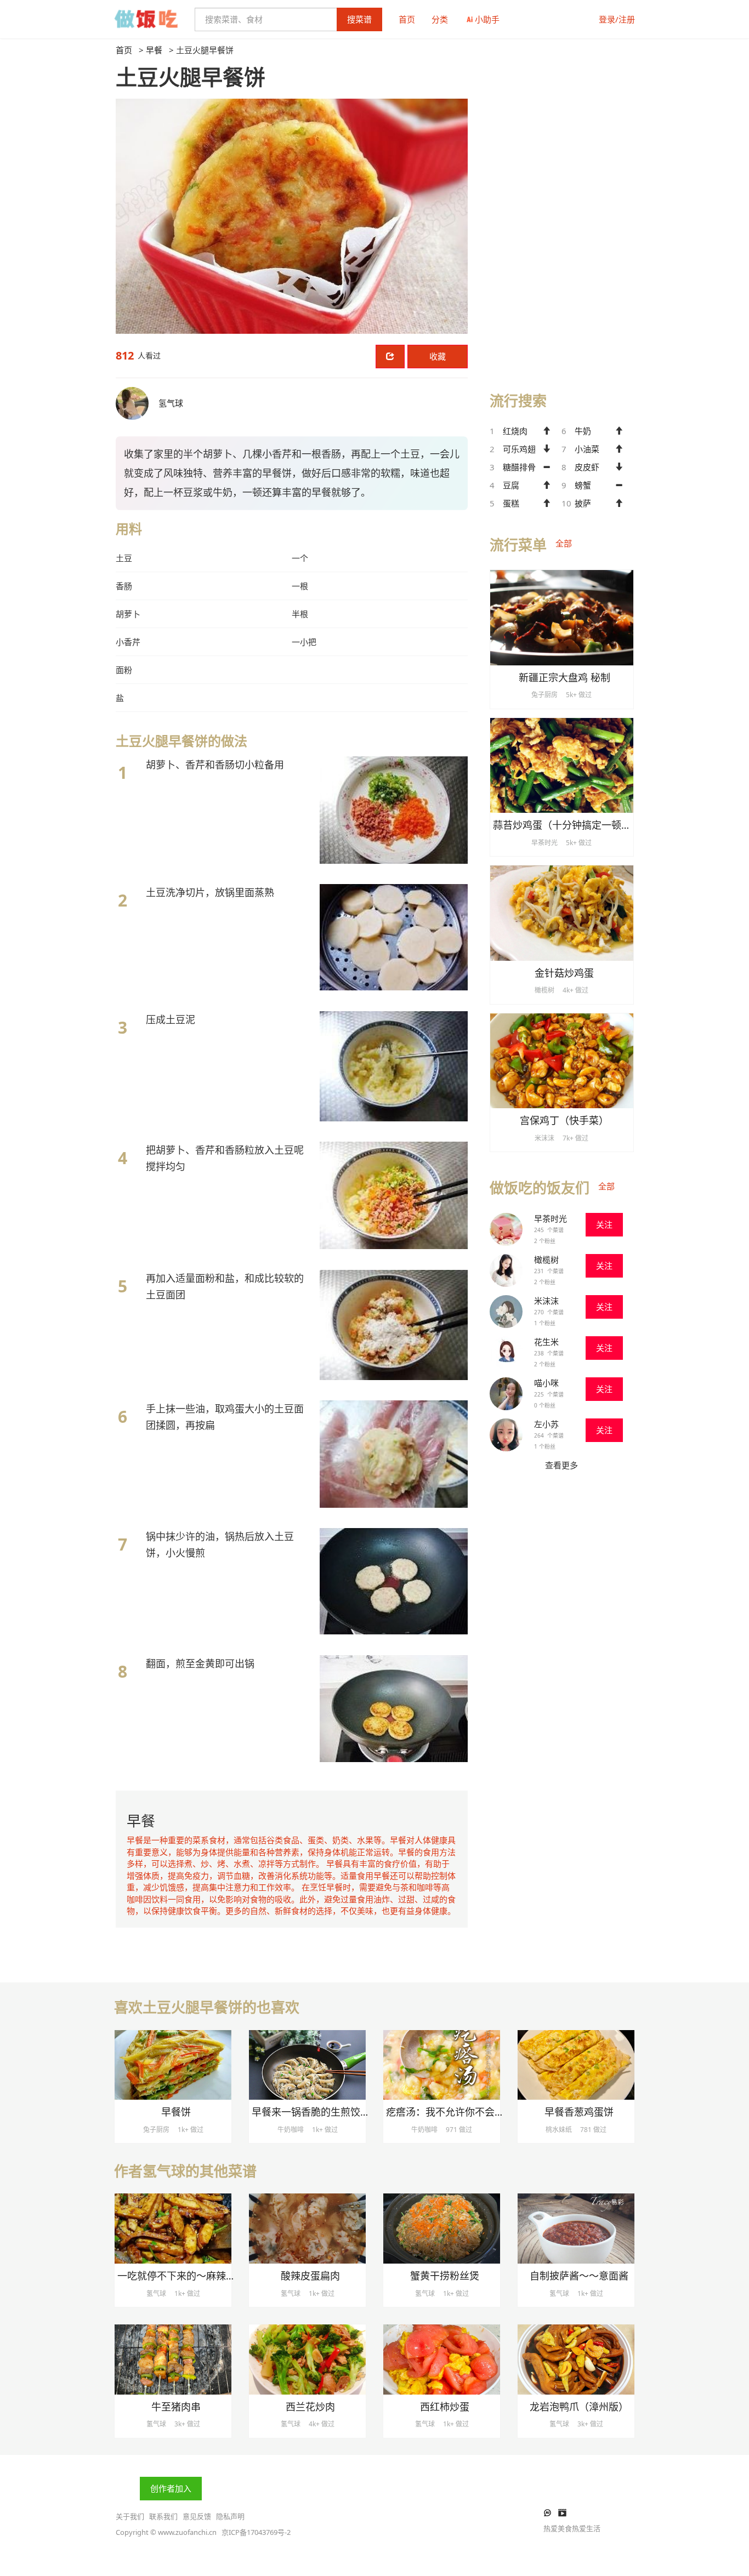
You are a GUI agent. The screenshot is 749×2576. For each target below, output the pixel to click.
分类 (440, 19)
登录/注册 (617, 19)
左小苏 (546, 1424)
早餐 (154, 50)
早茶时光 (551, 1218)
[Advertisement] (562, 209)
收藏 (438, 356)
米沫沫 (546, 1301)
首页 (407, 19)
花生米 (546, 1342)
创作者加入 (171, 2488)
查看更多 (561, 1465)
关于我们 (130, 2516)
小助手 (487, 19)
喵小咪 (546, 1383)
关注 (604, 1224)
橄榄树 (546, 1259)
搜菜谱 (359, 19)
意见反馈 (197, 2516)
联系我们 (163, 2516)
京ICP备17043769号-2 (256, 2532)
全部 (564, 543)
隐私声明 (230, 2516)
